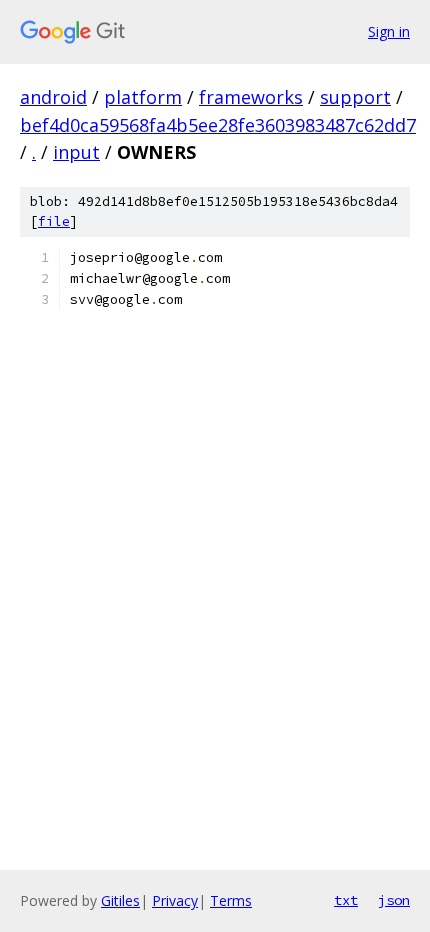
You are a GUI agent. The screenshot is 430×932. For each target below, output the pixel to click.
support (355, 97)
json (394, 900)
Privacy (175, 900)
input (76, 152)
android (53, 97)
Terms (231, 900)
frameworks (251, 97)
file (54, 221)
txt (346, 900)
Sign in (389, 31)
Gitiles (120, 900)
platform (143, 97)
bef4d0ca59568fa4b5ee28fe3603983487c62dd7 (218, 125)
